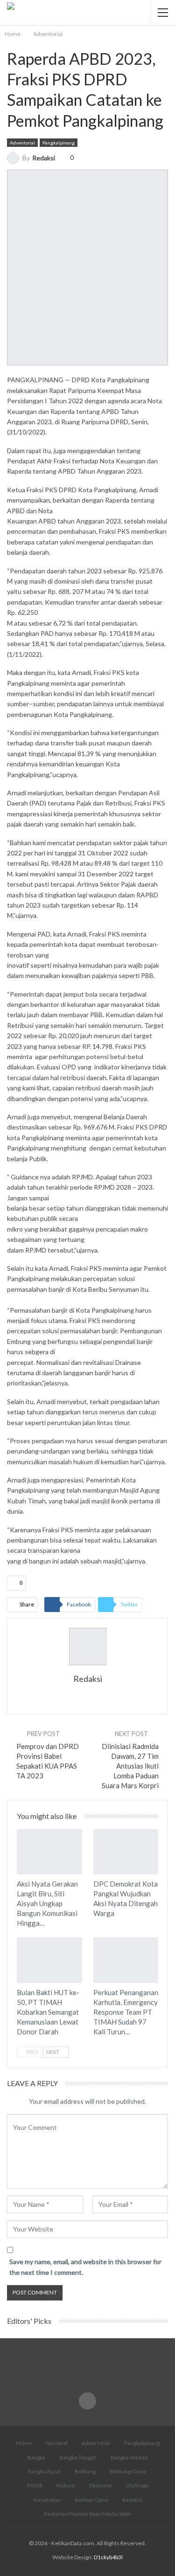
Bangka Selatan (129, 2457)
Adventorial (22, 143)
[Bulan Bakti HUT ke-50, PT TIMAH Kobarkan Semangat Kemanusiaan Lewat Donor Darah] (49, 1960)
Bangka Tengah (78, 2457)
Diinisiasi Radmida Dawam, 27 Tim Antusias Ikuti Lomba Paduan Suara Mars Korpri (130, 1766)
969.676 (95, 1127)
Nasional (57, 2443)
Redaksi (132, 2500)
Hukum (66, 2485)
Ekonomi (100, 2485)
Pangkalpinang (59, 143)
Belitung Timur (128, 2471)
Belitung (85, 2471)
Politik (35, 2485)
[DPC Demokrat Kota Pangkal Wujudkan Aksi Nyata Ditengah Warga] (126, 1852)
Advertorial (96, 2443)
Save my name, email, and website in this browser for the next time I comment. (85, 2267)
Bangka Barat (44, 2471)
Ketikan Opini (91, 2500)
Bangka (36, 2457)
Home (24, 2443)
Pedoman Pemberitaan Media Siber (88, 2514)
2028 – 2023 (134, 1187)
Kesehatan (47, 2500)
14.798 (102, 1046)
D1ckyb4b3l (108, 2557)
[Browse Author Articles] (87, 1646)
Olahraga (137, 2485)
